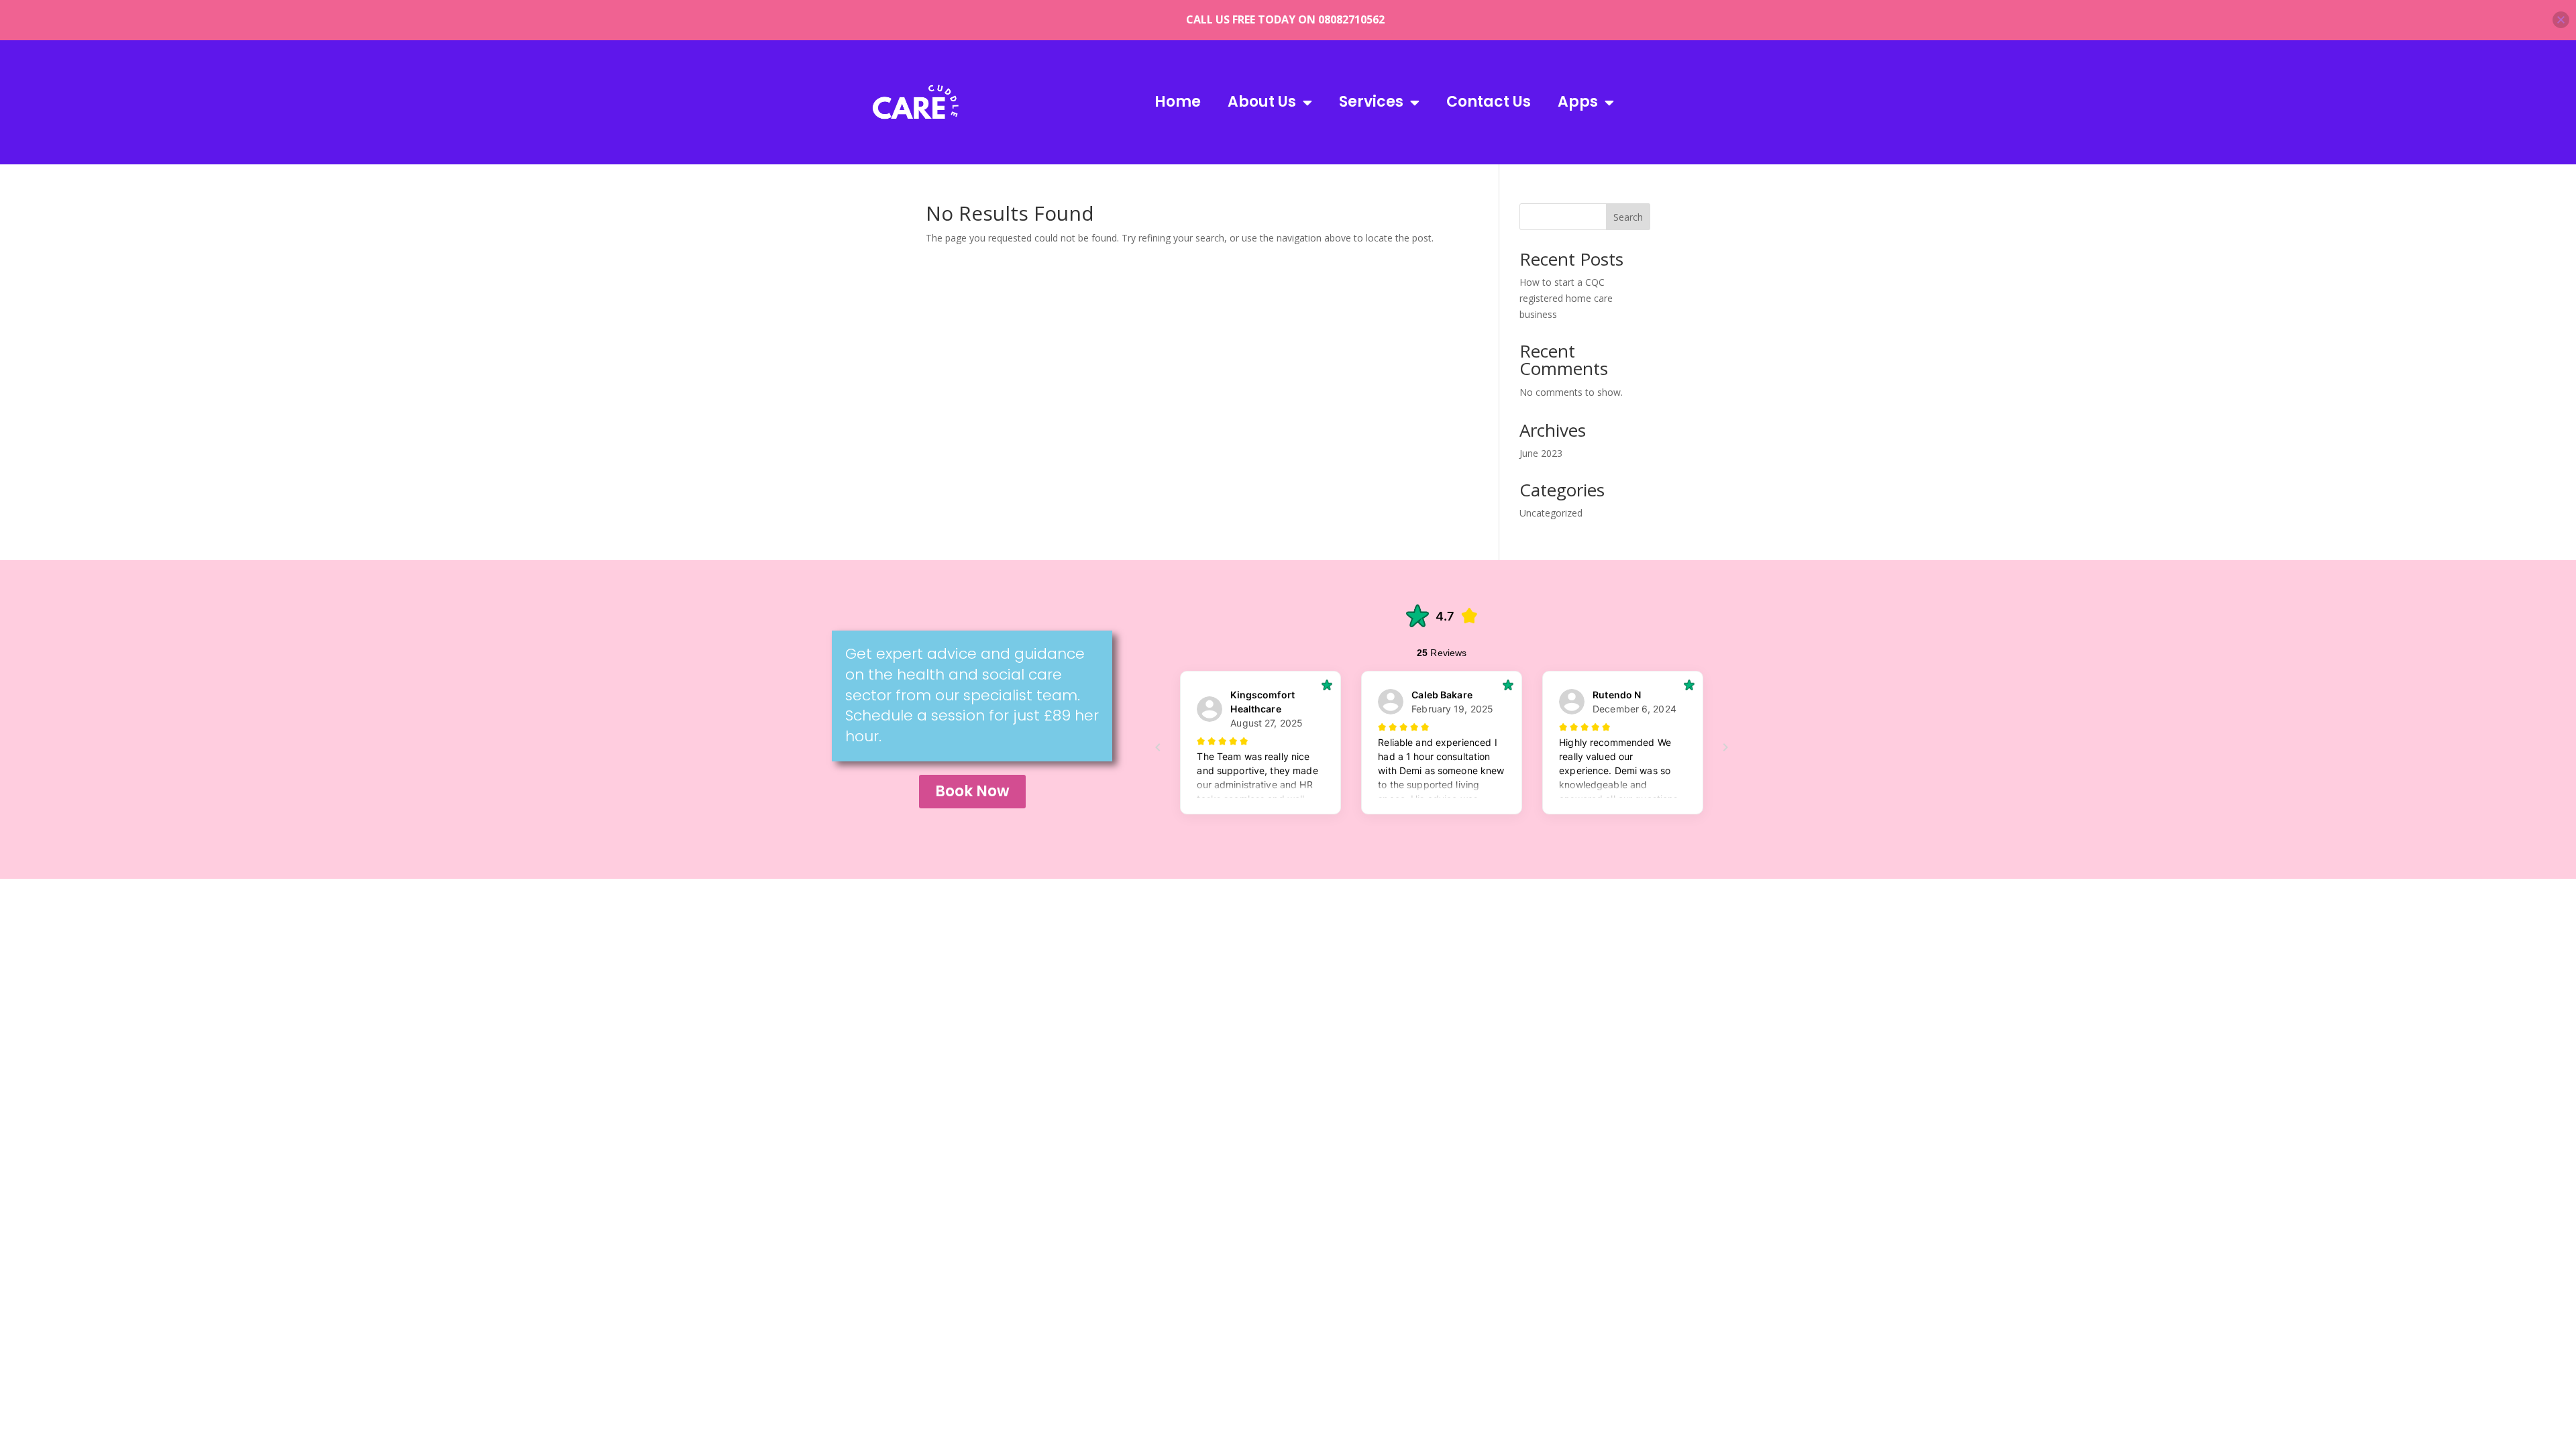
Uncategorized (1551, 513)
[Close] (2561, 20)
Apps (1578, 102)
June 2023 (1541, 453)
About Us (1262, 102)
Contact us (1489, 102)
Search (1628, 217)
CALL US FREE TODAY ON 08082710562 (1285, 19)
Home (1178, 102)
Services (1371, 102)
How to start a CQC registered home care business (1566, 298)
